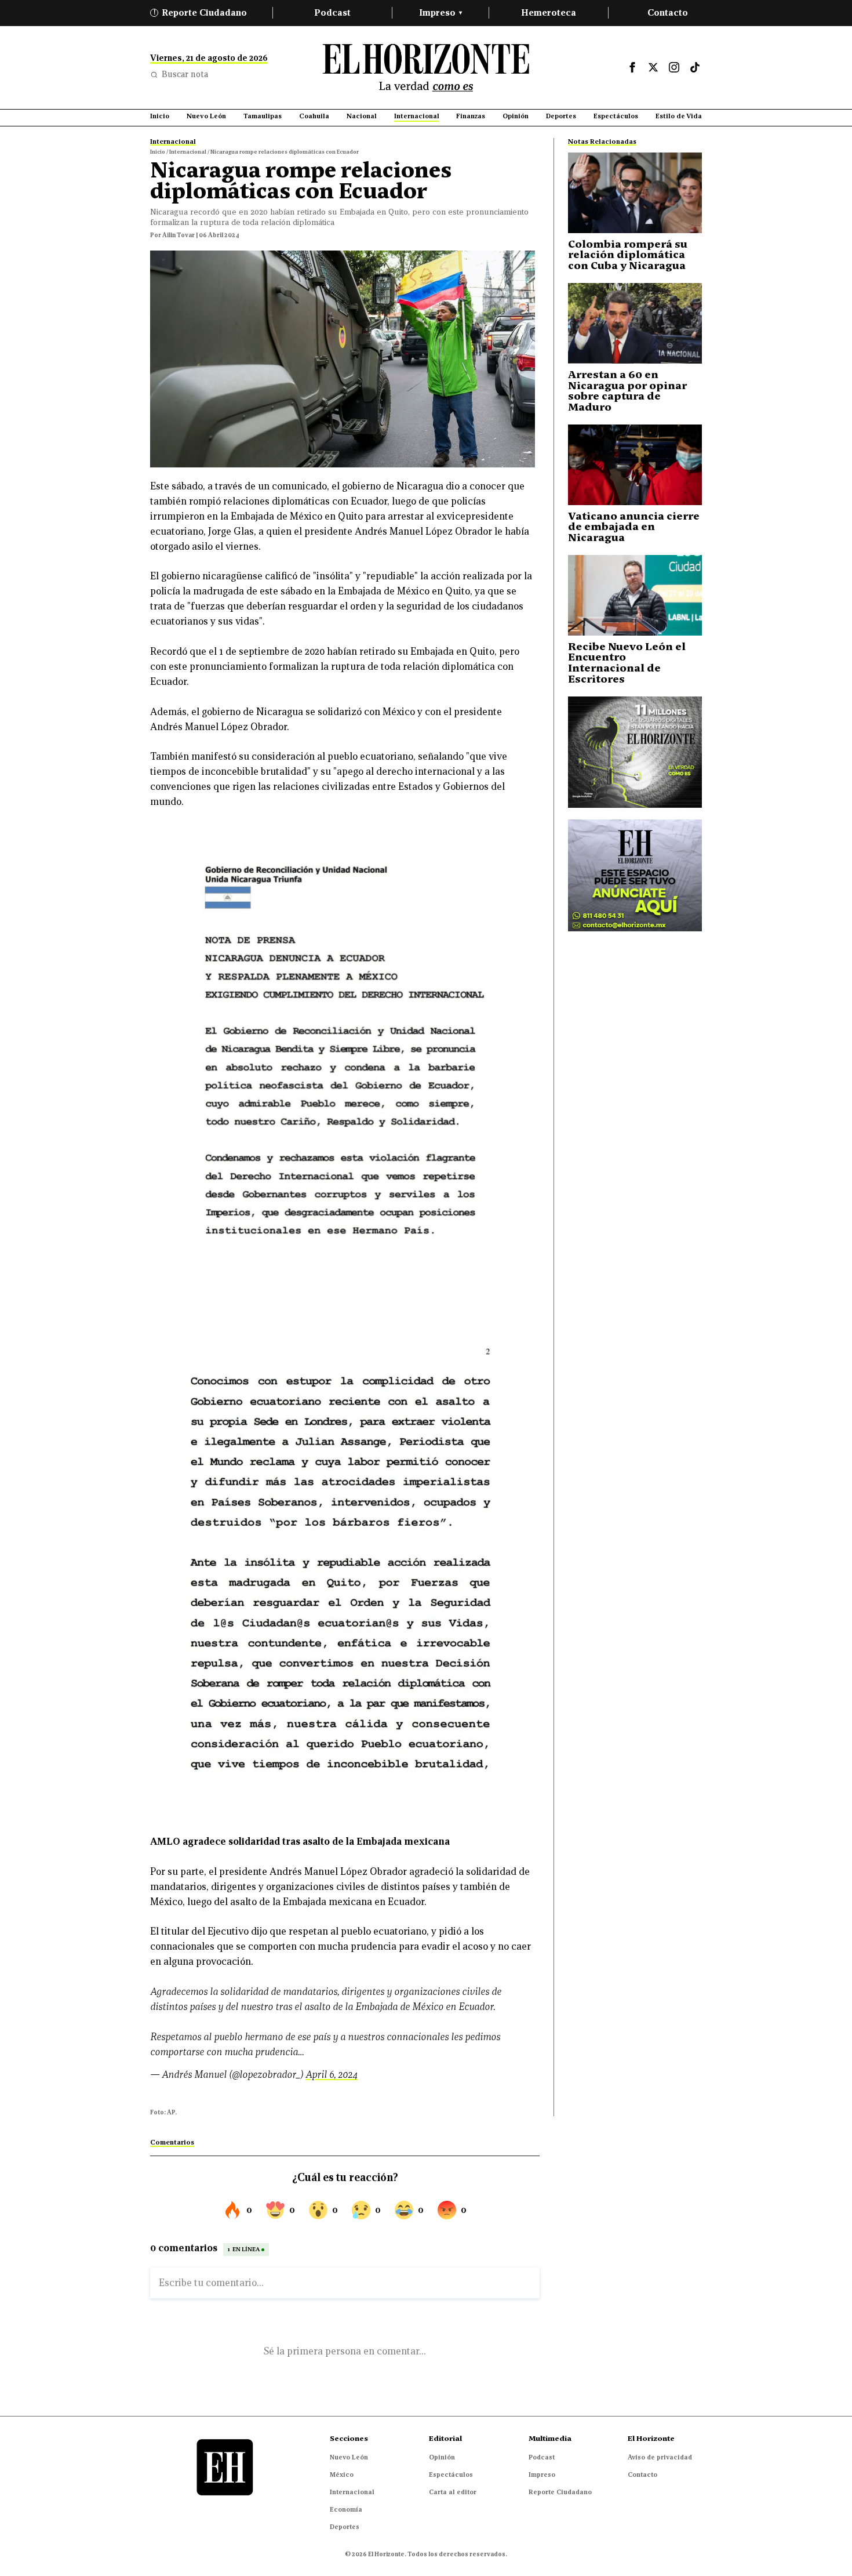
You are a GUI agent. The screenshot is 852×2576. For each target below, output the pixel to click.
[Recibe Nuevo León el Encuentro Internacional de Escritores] (635, 595)
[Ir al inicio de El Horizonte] (426, 68)
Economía (346, 2509)
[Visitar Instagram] (674, 67)
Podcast (332, 12)
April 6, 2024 (332, 2075)
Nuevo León (349, 2457)
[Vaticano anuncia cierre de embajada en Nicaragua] (635, 465)
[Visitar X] (653, 67)
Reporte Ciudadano (201, 12)
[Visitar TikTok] (695, 67)
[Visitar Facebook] (632, 67)
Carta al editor (453, 2492)
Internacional (352, 2492)
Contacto (668, 12)
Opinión (442, 2457)
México (342, 2475)
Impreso (440, 12)
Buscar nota (185, 74)
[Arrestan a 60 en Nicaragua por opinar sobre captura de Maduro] (635, 323)
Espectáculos (451, 2475)
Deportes (345, 2527)
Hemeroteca (549, 12)
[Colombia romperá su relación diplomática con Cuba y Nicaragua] (635, 193)
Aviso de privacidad (660, 2457)
